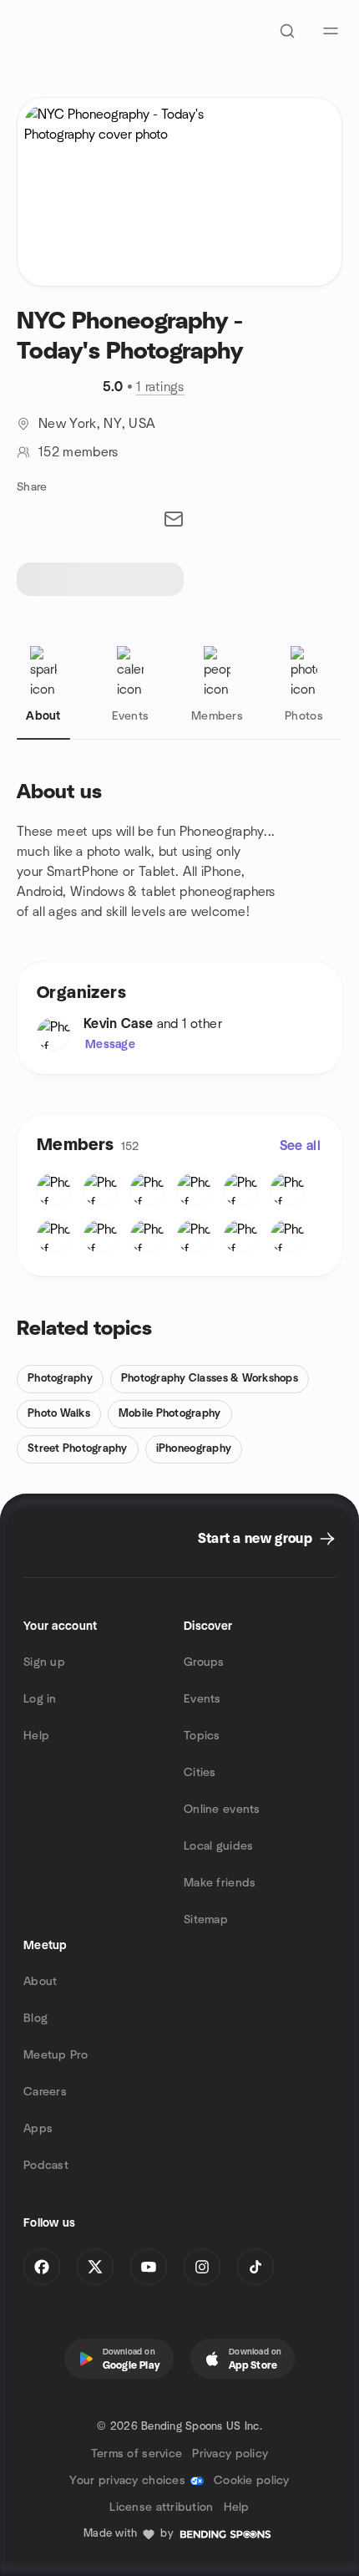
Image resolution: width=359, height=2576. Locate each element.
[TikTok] (255, 2267)
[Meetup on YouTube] (149, 2267)
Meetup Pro (56, 2055)
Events (202, 1699)
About (40, 1982)
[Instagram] (202, 2267)
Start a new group (255, 1539)
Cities (200, 1773)
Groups (204, 1662)
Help (36, 1736)
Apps (38, 2129)
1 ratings (160, 387)
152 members (78, 452)
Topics (202, 1736)
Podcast (46, 2166)
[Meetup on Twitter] (95, 2267)
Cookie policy (252, 2481)
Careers (45, 2092)
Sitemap (206, 1920)
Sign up (44, 1662)
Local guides (218, 1846)
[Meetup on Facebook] (42, 2267)
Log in (40, 1699)
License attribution (161, 2507)
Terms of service (137, 2454)
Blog (35, 2019)
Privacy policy (230, 2454)
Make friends (220, 1883)
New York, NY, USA (97, 424)
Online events (222, 1810)
